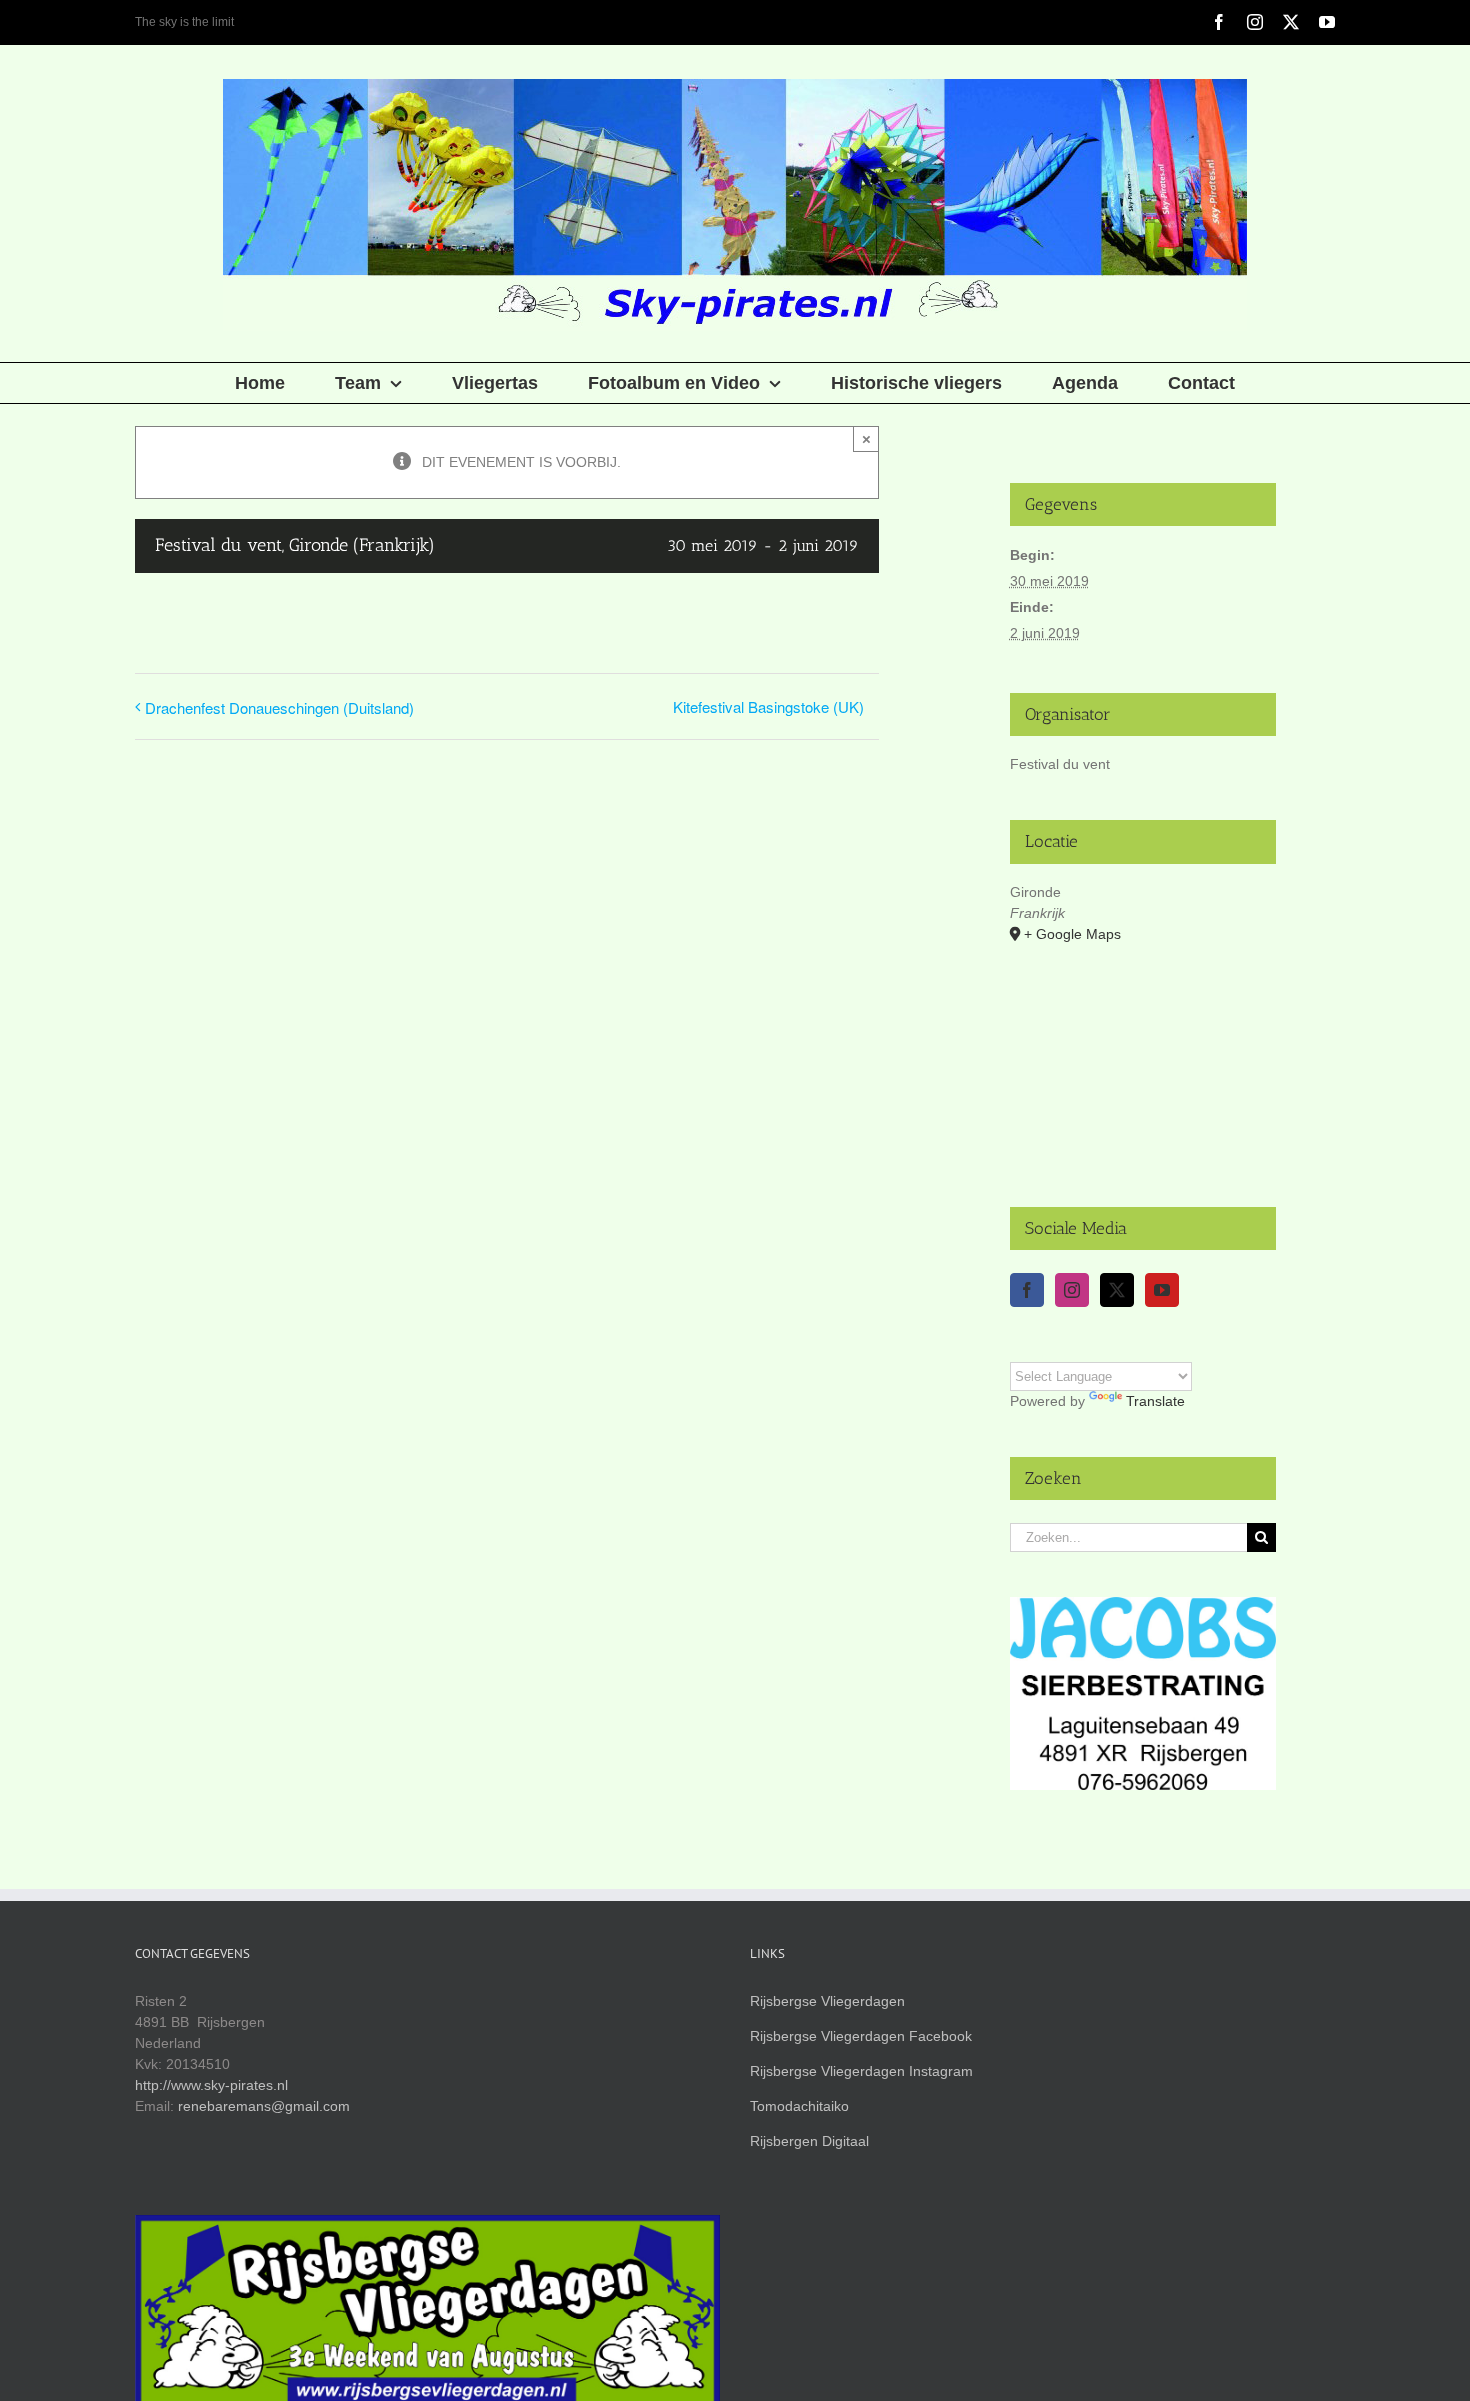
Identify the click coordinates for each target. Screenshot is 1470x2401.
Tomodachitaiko (799, 2106)
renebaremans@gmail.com (264, 2106)
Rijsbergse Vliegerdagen (827, 2001)
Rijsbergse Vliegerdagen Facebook (861, 2036)
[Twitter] (1117, 1290)
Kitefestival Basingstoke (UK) (768, 706)
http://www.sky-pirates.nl (211, 2085)
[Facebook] (1027, 1290)
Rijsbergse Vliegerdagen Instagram (861, 2071)
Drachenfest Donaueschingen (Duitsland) (279, 707)
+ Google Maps (1072, 934)
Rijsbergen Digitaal (809, 2141)
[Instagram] (1072, 1290)
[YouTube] (1162, 1290)
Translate (1155, 1401)
